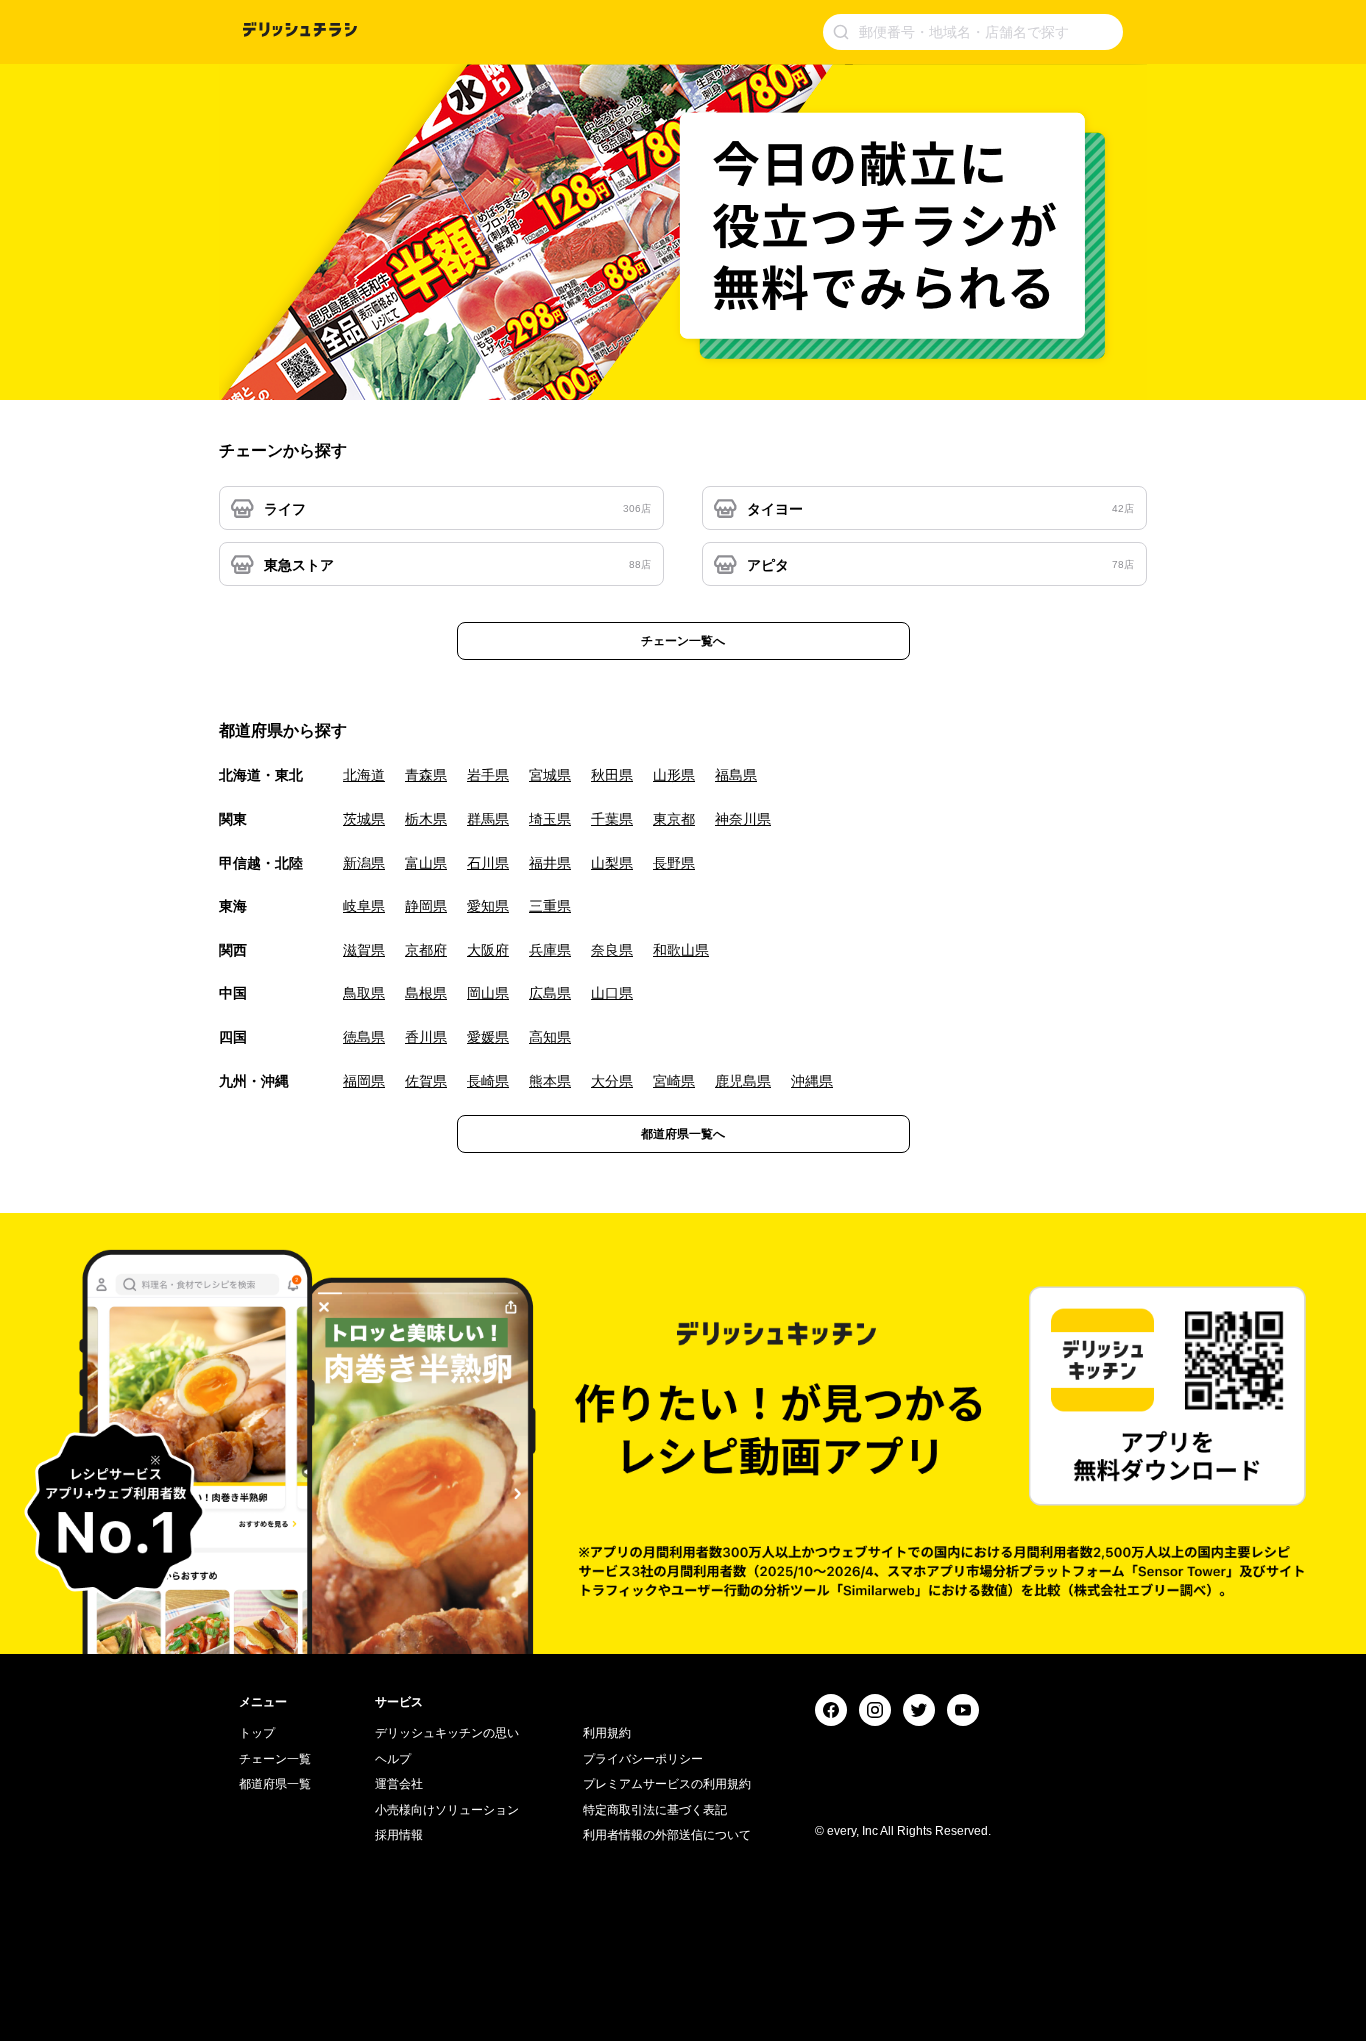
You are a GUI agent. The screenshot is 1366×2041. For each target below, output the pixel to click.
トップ (257, 1733)
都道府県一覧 (275, 1784)
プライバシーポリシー (643, 1759)
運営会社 (399, 1784)
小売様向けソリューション (447, 1810)
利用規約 (607, 1733)
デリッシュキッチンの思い (447, 1733)
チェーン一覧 (275, 1759)
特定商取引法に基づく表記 (655, 1810)
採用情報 (399, 1835)
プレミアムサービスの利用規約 (667, 1784)
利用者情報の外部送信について (667, 1835)
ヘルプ (393, 1759)
